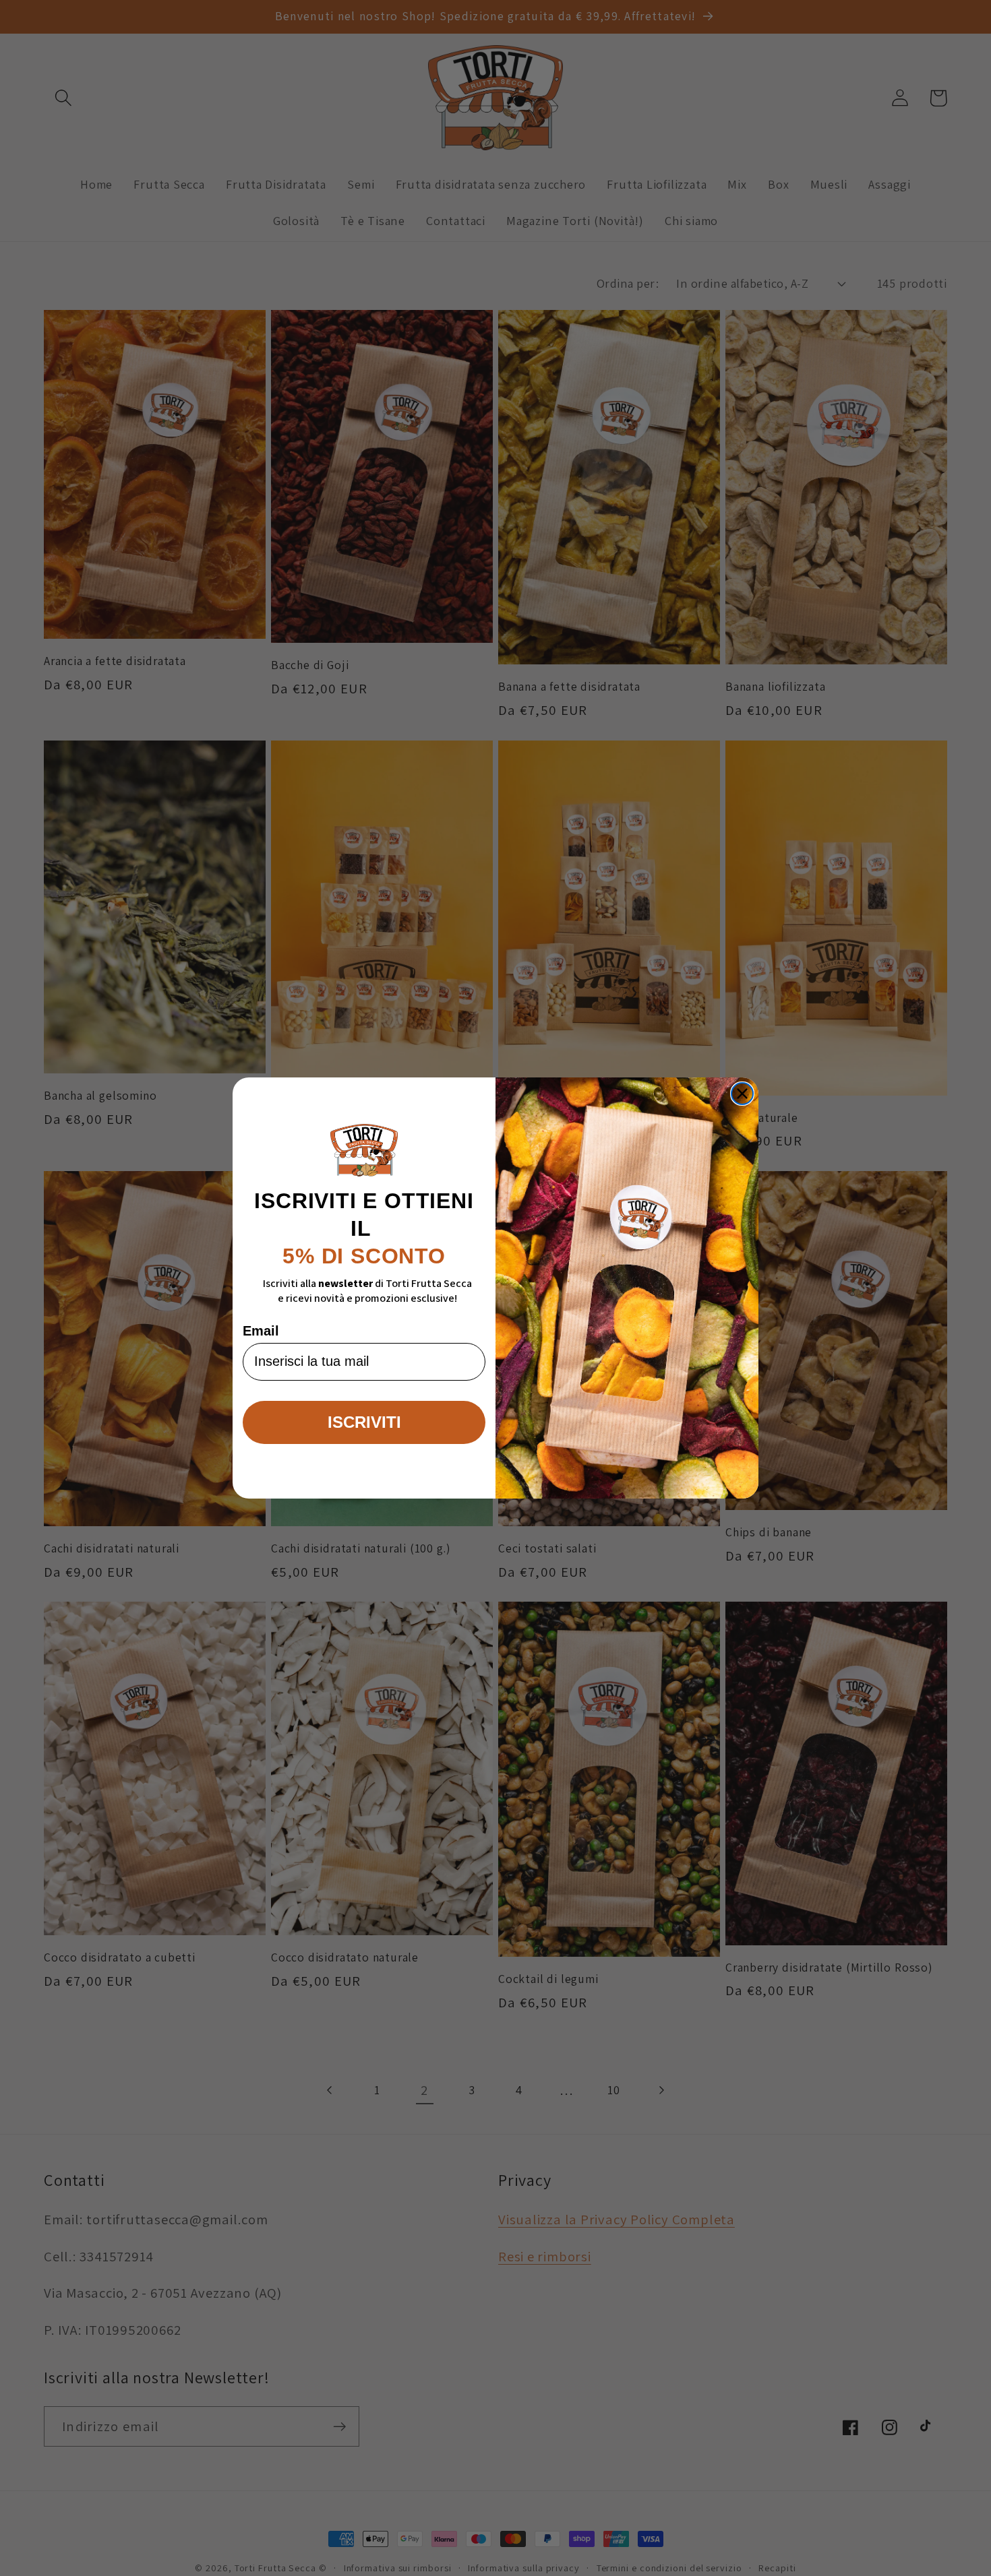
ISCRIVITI (364, 1422)
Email (261, 1331)
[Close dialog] (742, 1094)
